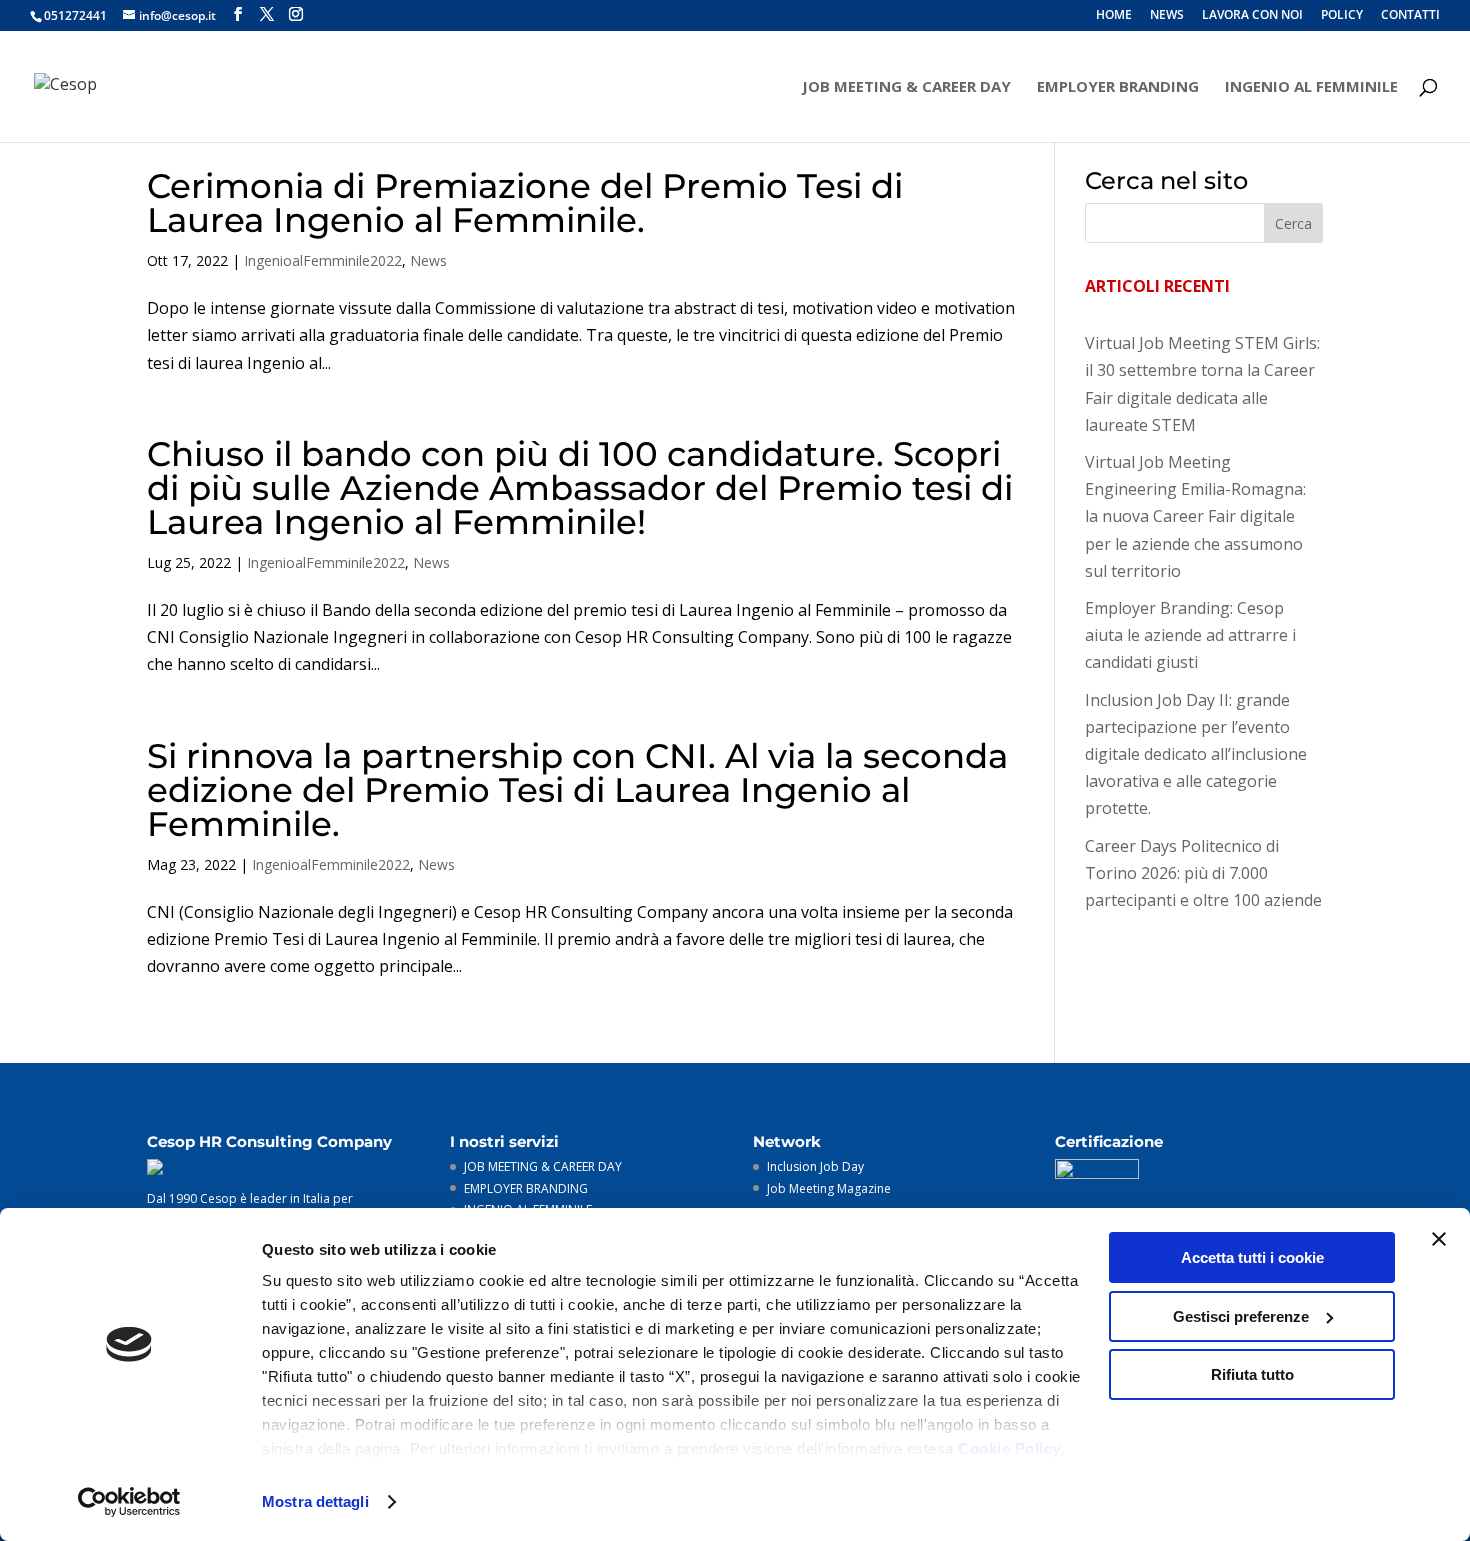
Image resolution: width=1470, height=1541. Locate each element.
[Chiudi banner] (1439, 1239)
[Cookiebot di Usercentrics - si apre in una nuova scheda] (129, 1502)
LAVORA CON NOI (1252, 16)
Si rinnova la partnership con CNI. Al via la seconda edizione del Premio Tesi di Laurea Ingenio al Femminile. (577, 790)
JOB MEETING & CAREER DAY (906, 87)
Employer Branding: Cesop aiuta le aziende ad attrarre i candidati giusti (1190, 635)
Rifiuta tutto (1252, 1374)
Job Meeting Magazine (829, 1188)
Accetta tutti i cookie (1252, 1257)
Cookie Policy (1009, 1448)
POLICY (1342, 16)
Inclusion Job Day (815, 1166)
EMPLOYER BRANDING (1118, 87)
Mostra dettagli (315, 1501)
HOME (1114, 16)
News (428, 260)
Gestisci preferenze (1241, 1316)
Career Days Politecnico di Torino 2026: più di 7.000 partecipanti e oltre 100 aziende (1203, 873)
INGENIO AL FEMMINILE (1311, 87)
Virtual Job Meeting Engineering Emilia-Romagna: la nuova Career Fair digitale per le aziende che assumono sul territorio (1195, 516)
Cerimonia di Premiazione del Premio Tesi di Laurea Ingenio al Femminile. (525, 203)
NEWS (1167, 16)
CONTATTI (1410, 16)
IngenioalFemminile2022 (323, 260)
